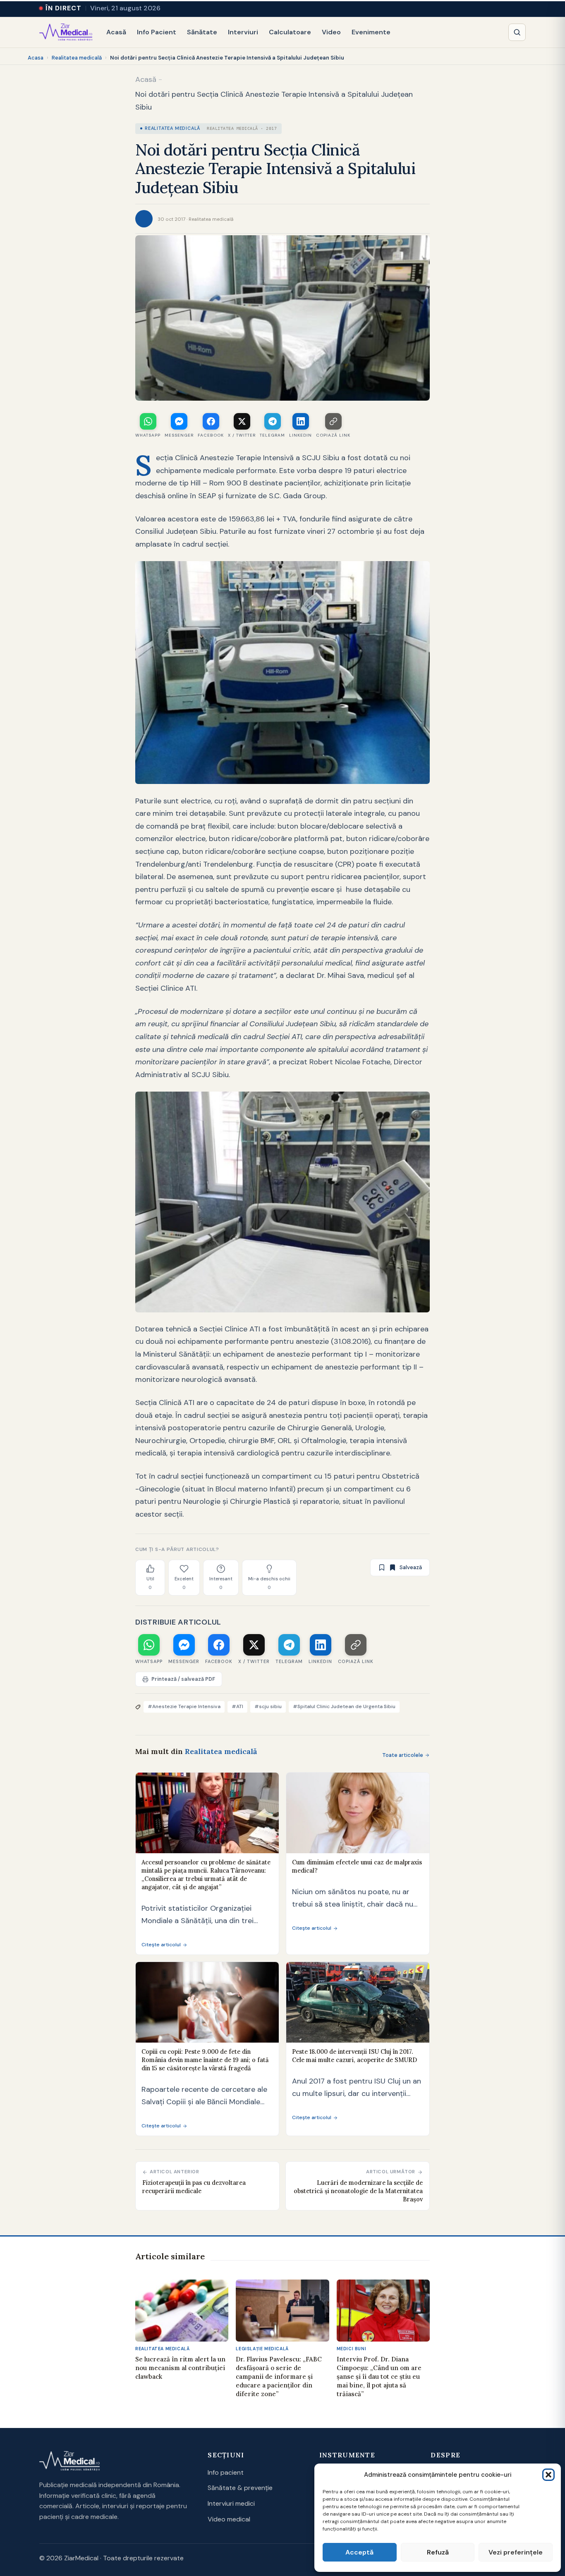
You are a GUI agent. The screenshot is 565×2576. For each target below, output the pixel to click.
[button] (548, 2475)
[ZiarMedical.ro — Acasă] (69, 2461)
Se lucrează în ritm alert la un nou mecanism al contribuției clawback (180, 2368)
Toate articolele (403, 1755)
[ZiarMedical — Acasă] (66, 32)
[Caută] (517, 32)
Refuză (438, 2552)
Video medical (229, 2519)
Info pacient (226, 2472)
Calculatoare (290, 32)
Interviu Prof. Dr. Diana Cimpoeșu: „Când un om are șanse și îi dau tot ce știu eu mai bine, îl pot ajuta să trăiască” (379, 2376)
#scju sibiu (268, 1706)
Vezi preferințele (516, 2552)
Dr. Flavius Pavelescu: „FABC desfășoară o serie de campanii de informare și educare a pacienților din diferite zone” (279, 2376)
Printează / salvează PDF (183, 1679)
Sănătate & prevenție (240, 2488)
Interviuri (243, 32)
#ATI (237, 1706)
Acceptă (359, 2552)
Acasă (116, 32)
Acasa (36, 58)
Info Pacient (157, 32)
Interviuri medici (231, 2503)
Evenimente (371, 32)
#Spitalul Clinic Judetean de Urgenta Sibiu (344, 1706)
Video (331, 32)
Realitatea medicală (77, 58)
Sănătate (202, 32)
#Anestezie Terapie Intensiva (184, 1706)
